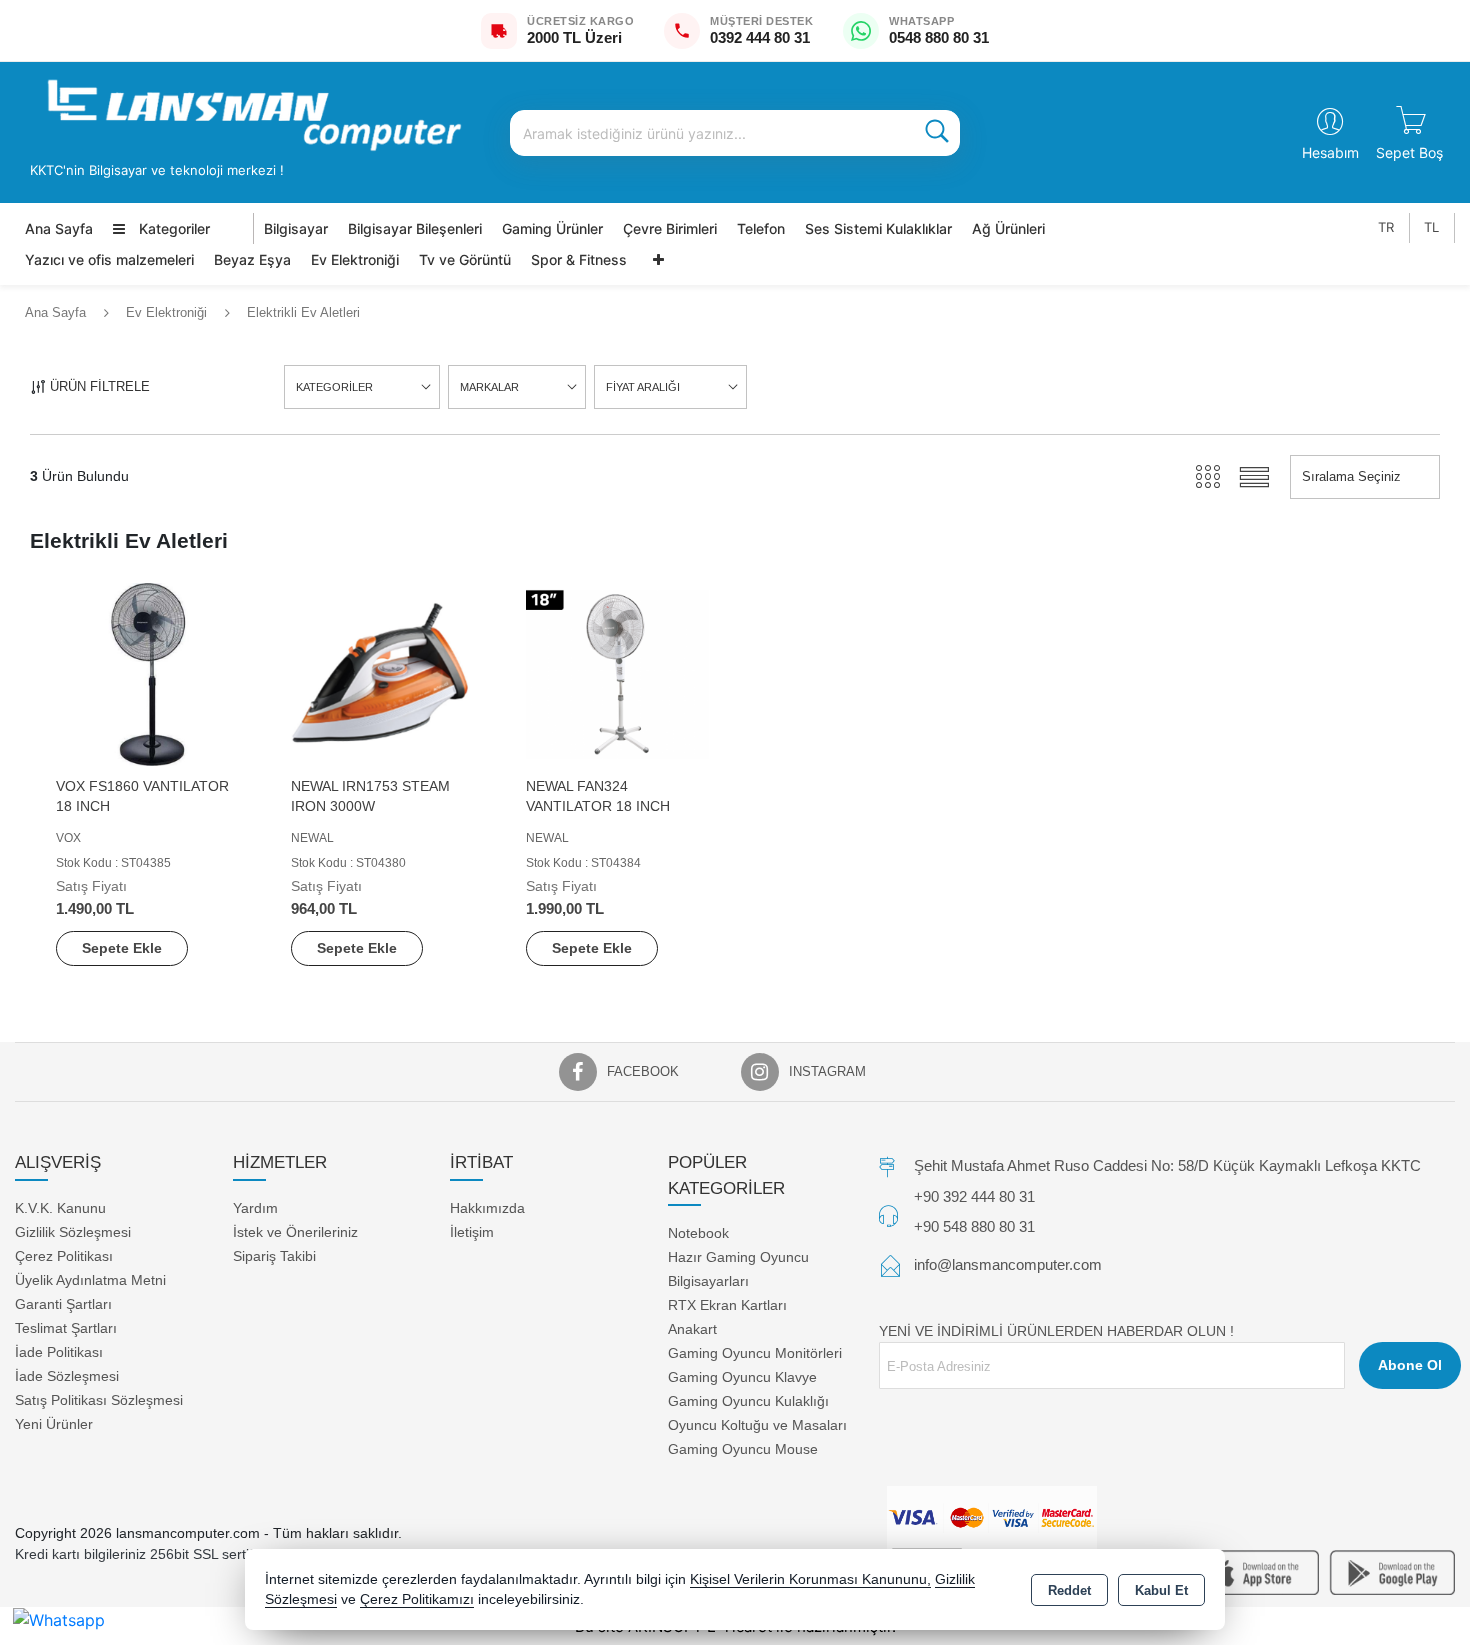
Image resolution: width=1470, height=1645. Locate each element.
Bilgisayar (296, 228)
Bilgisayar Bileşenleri (415, 228)
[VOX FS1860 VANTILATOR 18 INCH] (147, 673)
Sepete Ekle (122, 948)
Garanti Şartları (63, 1303)
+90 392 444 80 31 (974, 1196)
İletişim (472, 1231)
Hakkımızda (487, 1207)
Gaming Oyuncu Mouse (743, 1449)
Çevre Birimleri (670, 228)
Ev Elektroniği (355, 259)
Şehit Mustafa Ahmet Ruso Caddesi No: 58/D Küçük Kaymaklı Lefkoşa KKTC (1167, 1165)
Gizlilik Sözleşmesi (73, 1231)
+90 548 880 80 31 (974, 1225)
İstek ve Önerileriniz (295, 1231)
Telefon (761, 228)
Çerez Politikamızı (417, 1599)
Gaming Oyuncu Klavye (742, 1377)
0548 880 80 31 (939, 37)
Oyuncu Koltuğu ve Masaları (757, 1425)
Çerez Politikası (64, 1255)
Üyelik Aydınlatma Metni (90, 1279)
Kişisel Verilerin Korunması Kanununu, (810, 1579)
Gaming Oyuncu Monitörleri (755, 1353)
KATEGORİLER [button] (334, 387)
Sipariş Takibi (274, 1255)
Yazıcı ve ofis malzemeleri (109, 259)
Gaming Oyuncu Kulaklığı (748, 1401)
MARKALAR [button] (489, 387)
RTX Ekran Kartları (727, 1305)
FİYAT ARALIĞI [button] (643, 387)
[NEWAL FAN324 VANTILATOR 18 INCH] (617, 673)
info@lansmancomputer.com (1008, 1264)
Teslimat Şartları (66, 1327)
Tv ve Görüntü (465, 259)
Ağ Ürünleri (1008, 228)
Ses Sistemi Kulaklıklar (878, 228)
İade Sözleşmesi (67, 1375)
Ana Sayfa (59, 228)
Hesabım (1330, 152)
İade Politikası (59, 1351)
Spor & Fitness (579, 259)
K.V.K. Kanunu (60, 1207)
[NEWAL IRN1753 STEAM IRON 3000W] (382, 673)
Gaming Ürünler (552, 228)
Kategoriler (172, 228)
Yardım (255, 1207)
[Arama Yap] (937, 133)
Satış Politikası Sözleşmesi (99, 1399)
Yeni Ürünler (54, 1423)
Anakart (692, 1329)
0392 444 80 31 (760, 37)
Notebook (698, 1233)
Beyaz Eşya (252, 259)
